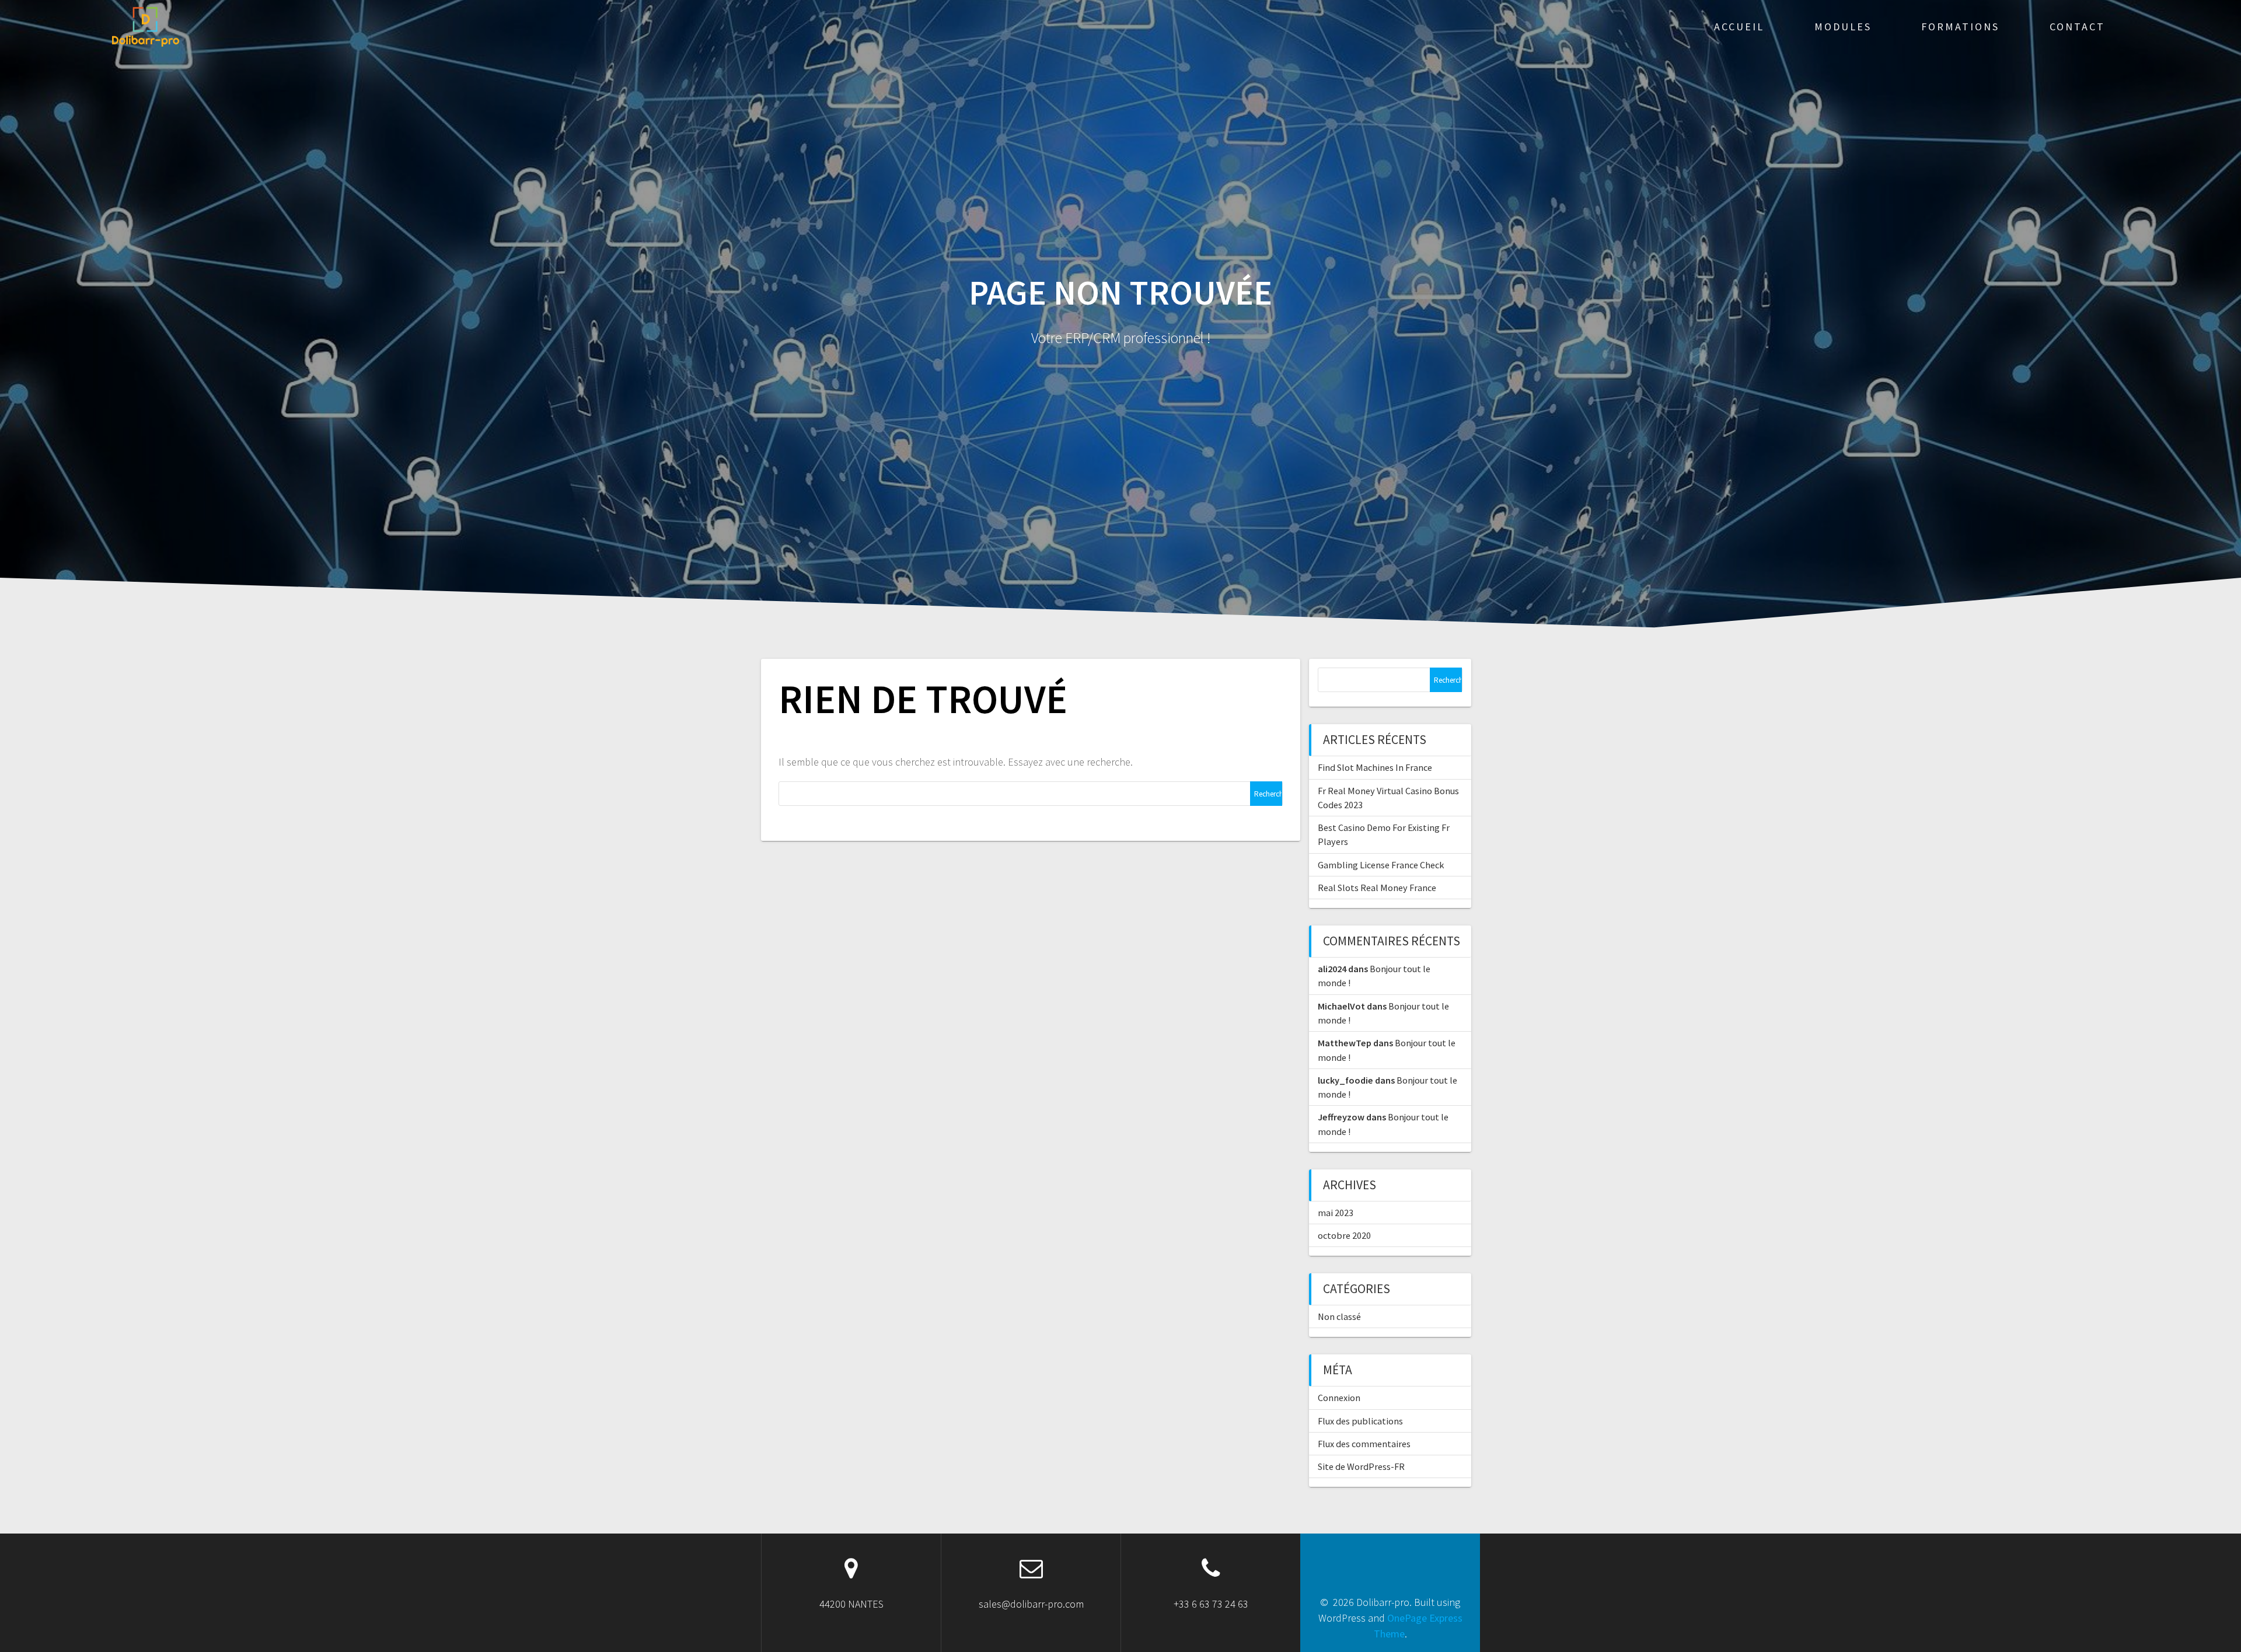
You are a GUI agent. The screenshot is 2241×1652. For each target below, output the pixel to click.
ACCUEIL (1739, 27)
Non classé (1339, 1316)
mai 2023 (1336, 1213)
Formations (1960, 27)
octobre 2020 (1344, 1235)
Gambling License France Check (1381, 865)
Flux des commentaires (1364, 1444)
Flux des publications (1360, 1421)
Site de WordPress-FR (1361, 1466)
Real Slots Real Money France (1377, 888)
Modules (1843, 27)
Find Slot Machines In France (1375, 767)
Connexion (1339, 1398)
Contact (2077, 27)
